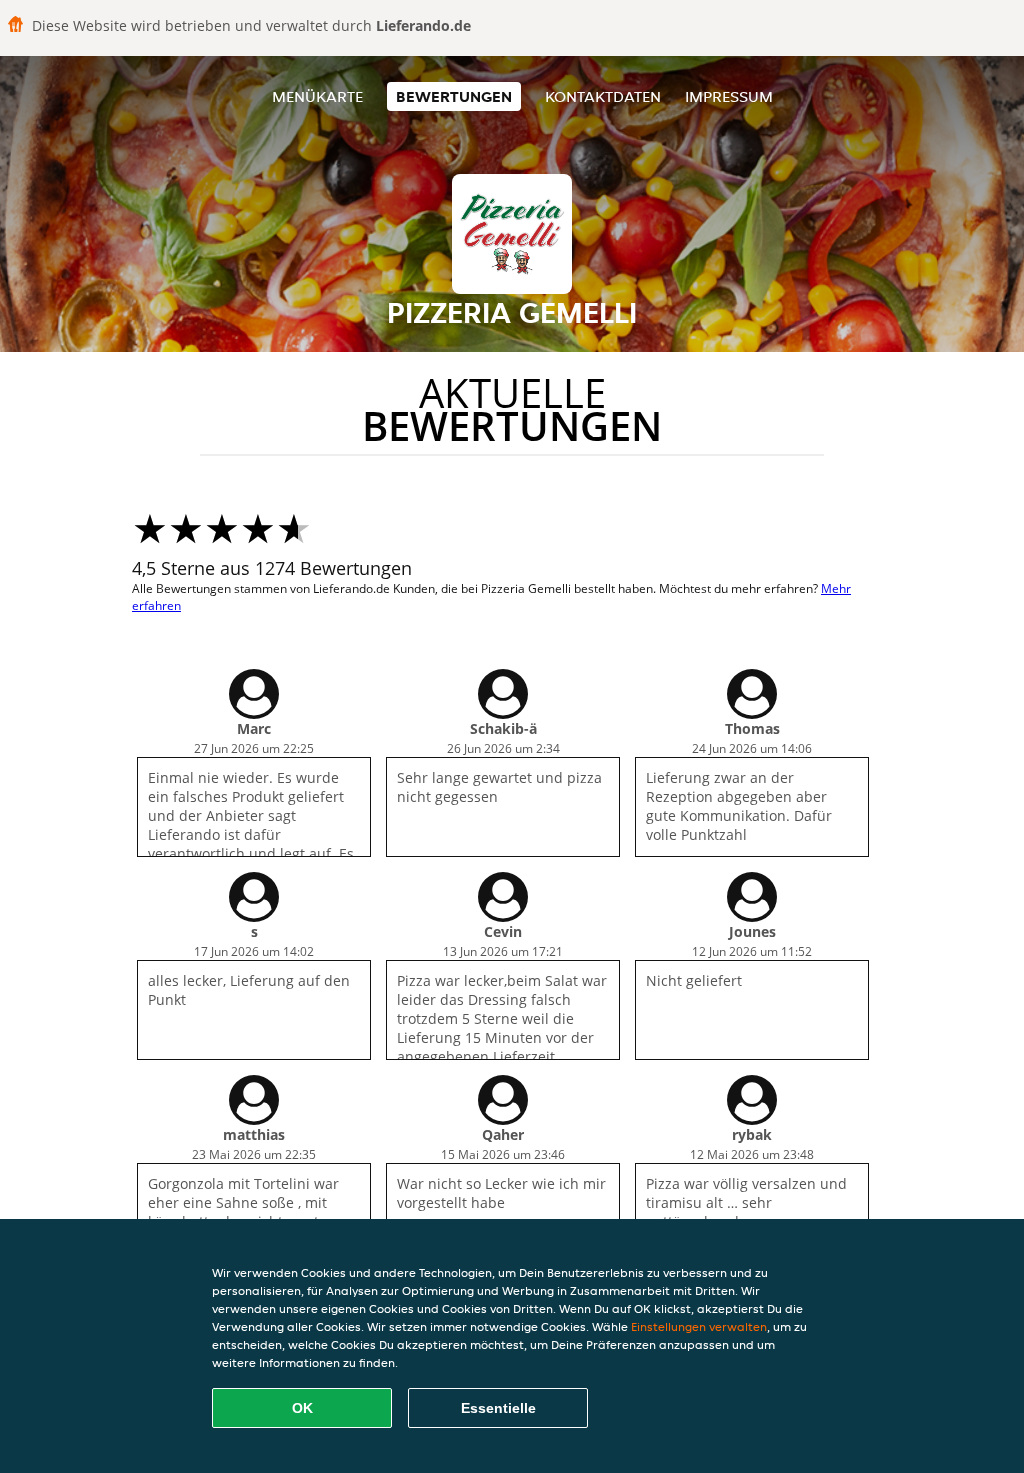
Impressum (729, 96)
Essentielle (498, 1408)
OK (302, 1408)
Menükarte (317, 96)
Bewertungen (454, 96)
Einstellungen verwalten (699, 1326)
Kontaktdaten (603, 96)
